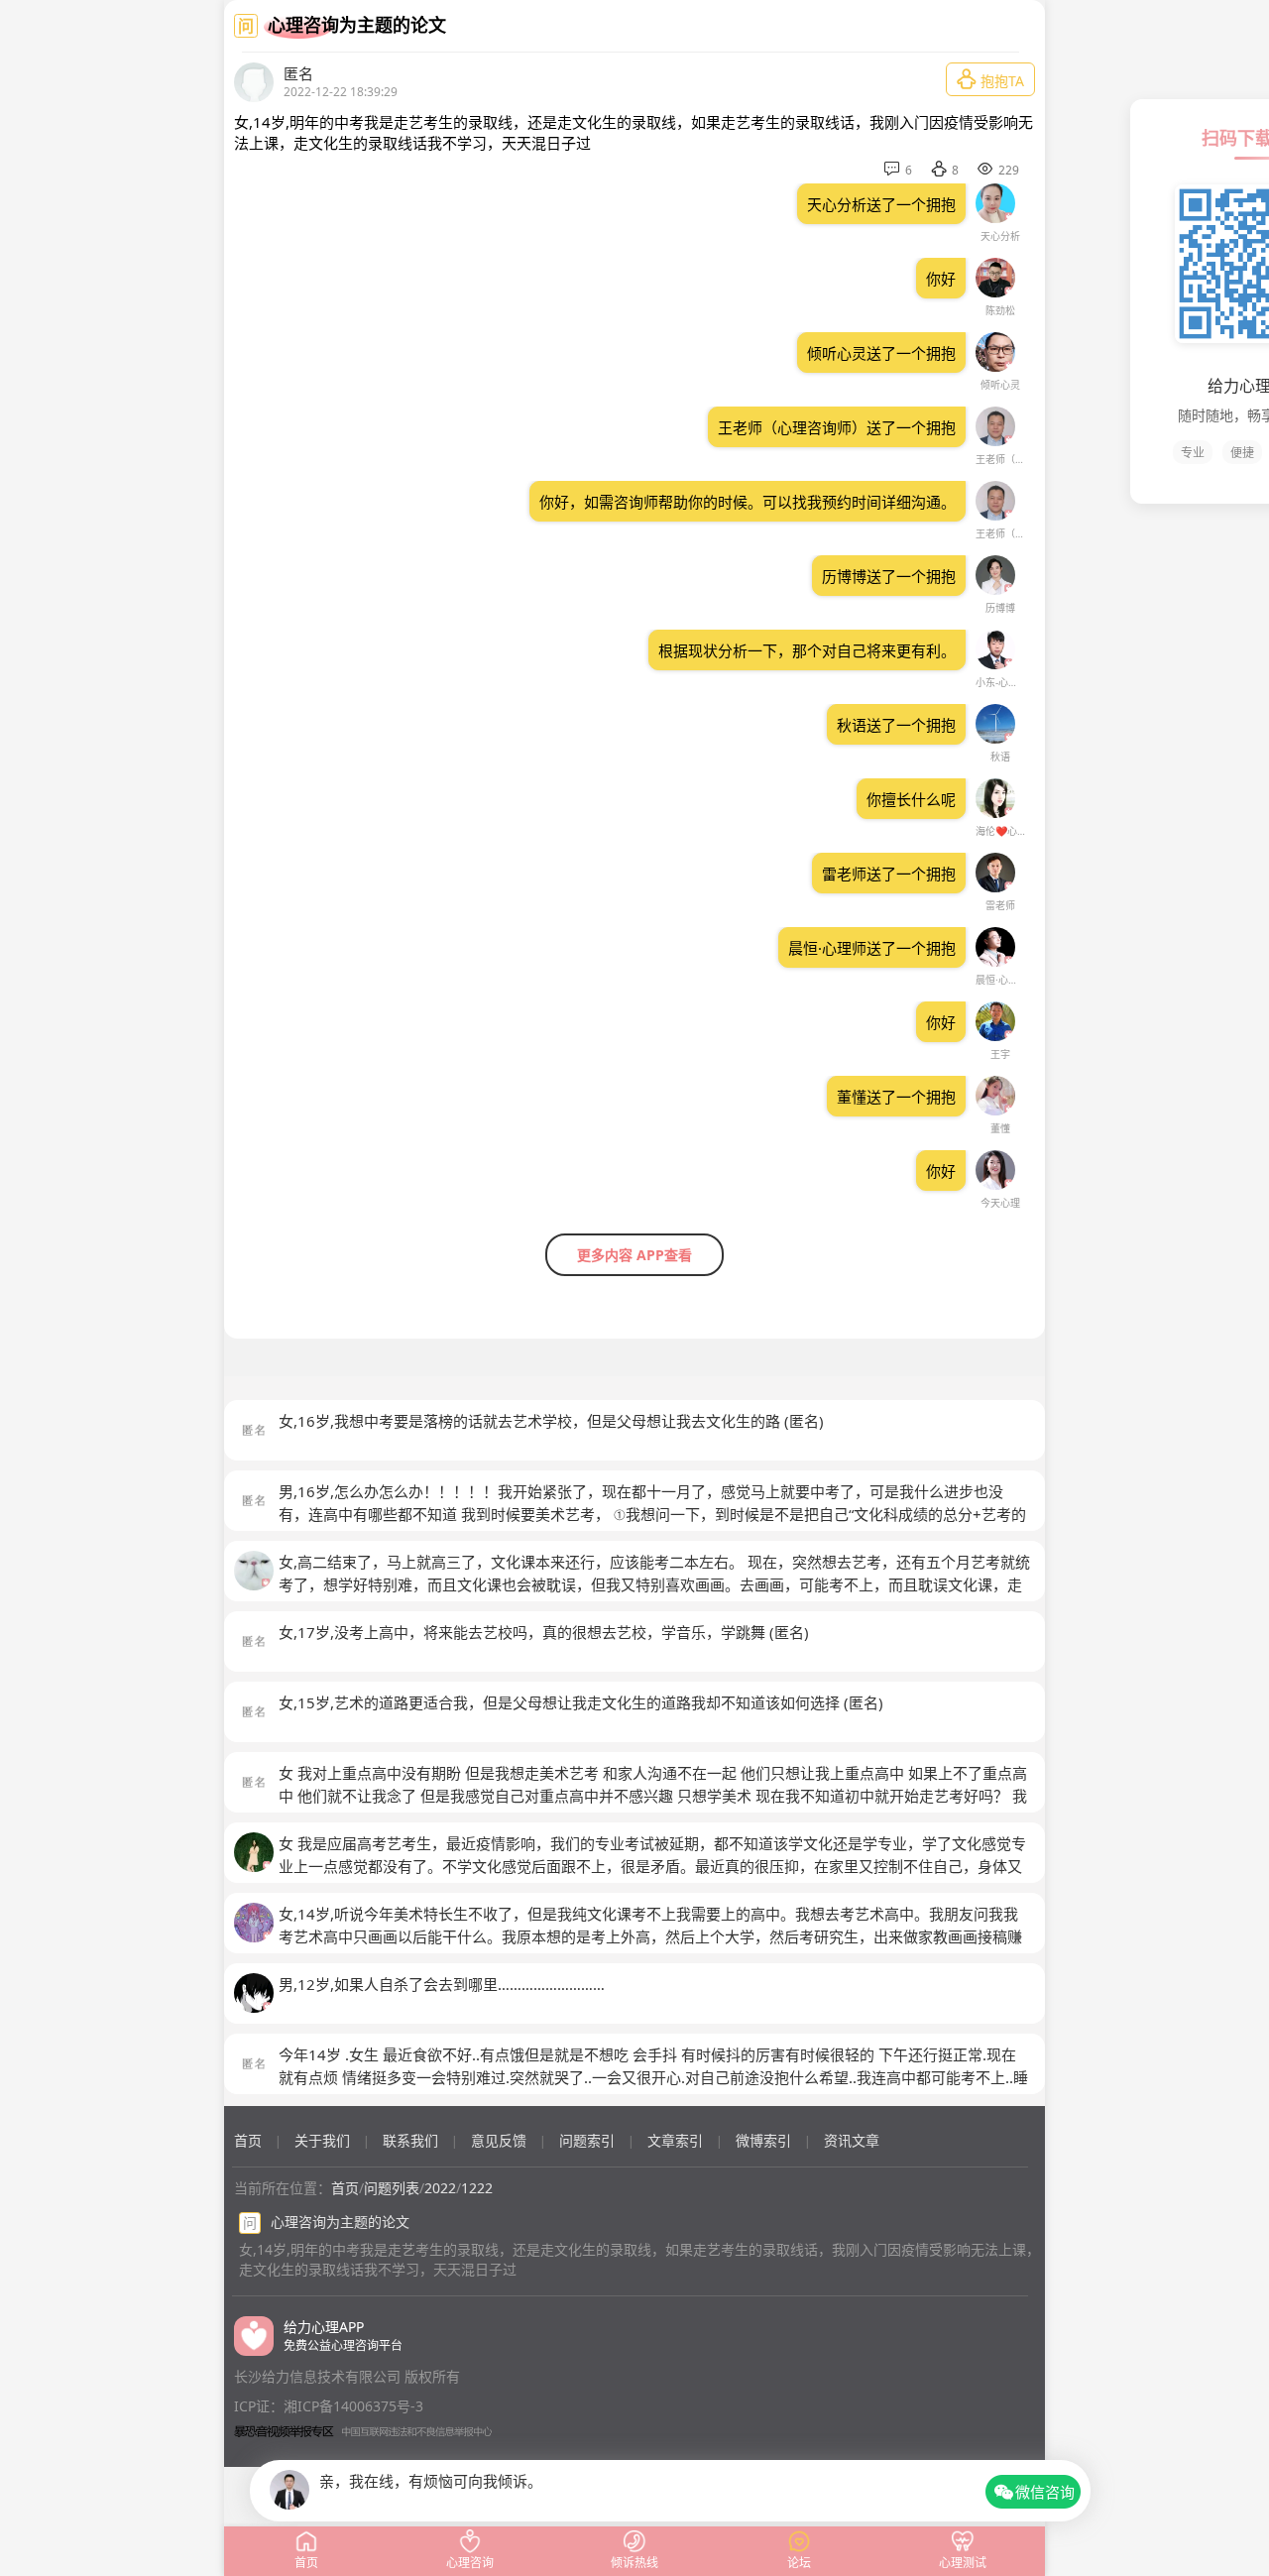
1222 (477, 2188)
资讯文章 (852, 2140)
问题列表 (392, 2188)
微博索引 (763, 2140)
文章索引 (675, 2140)
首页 (248, 2140)
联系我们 (410, 2140)
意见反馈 (499, 2140)
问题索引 (587, 2140)
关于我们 (322, 2140)
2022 (440, 2188)
